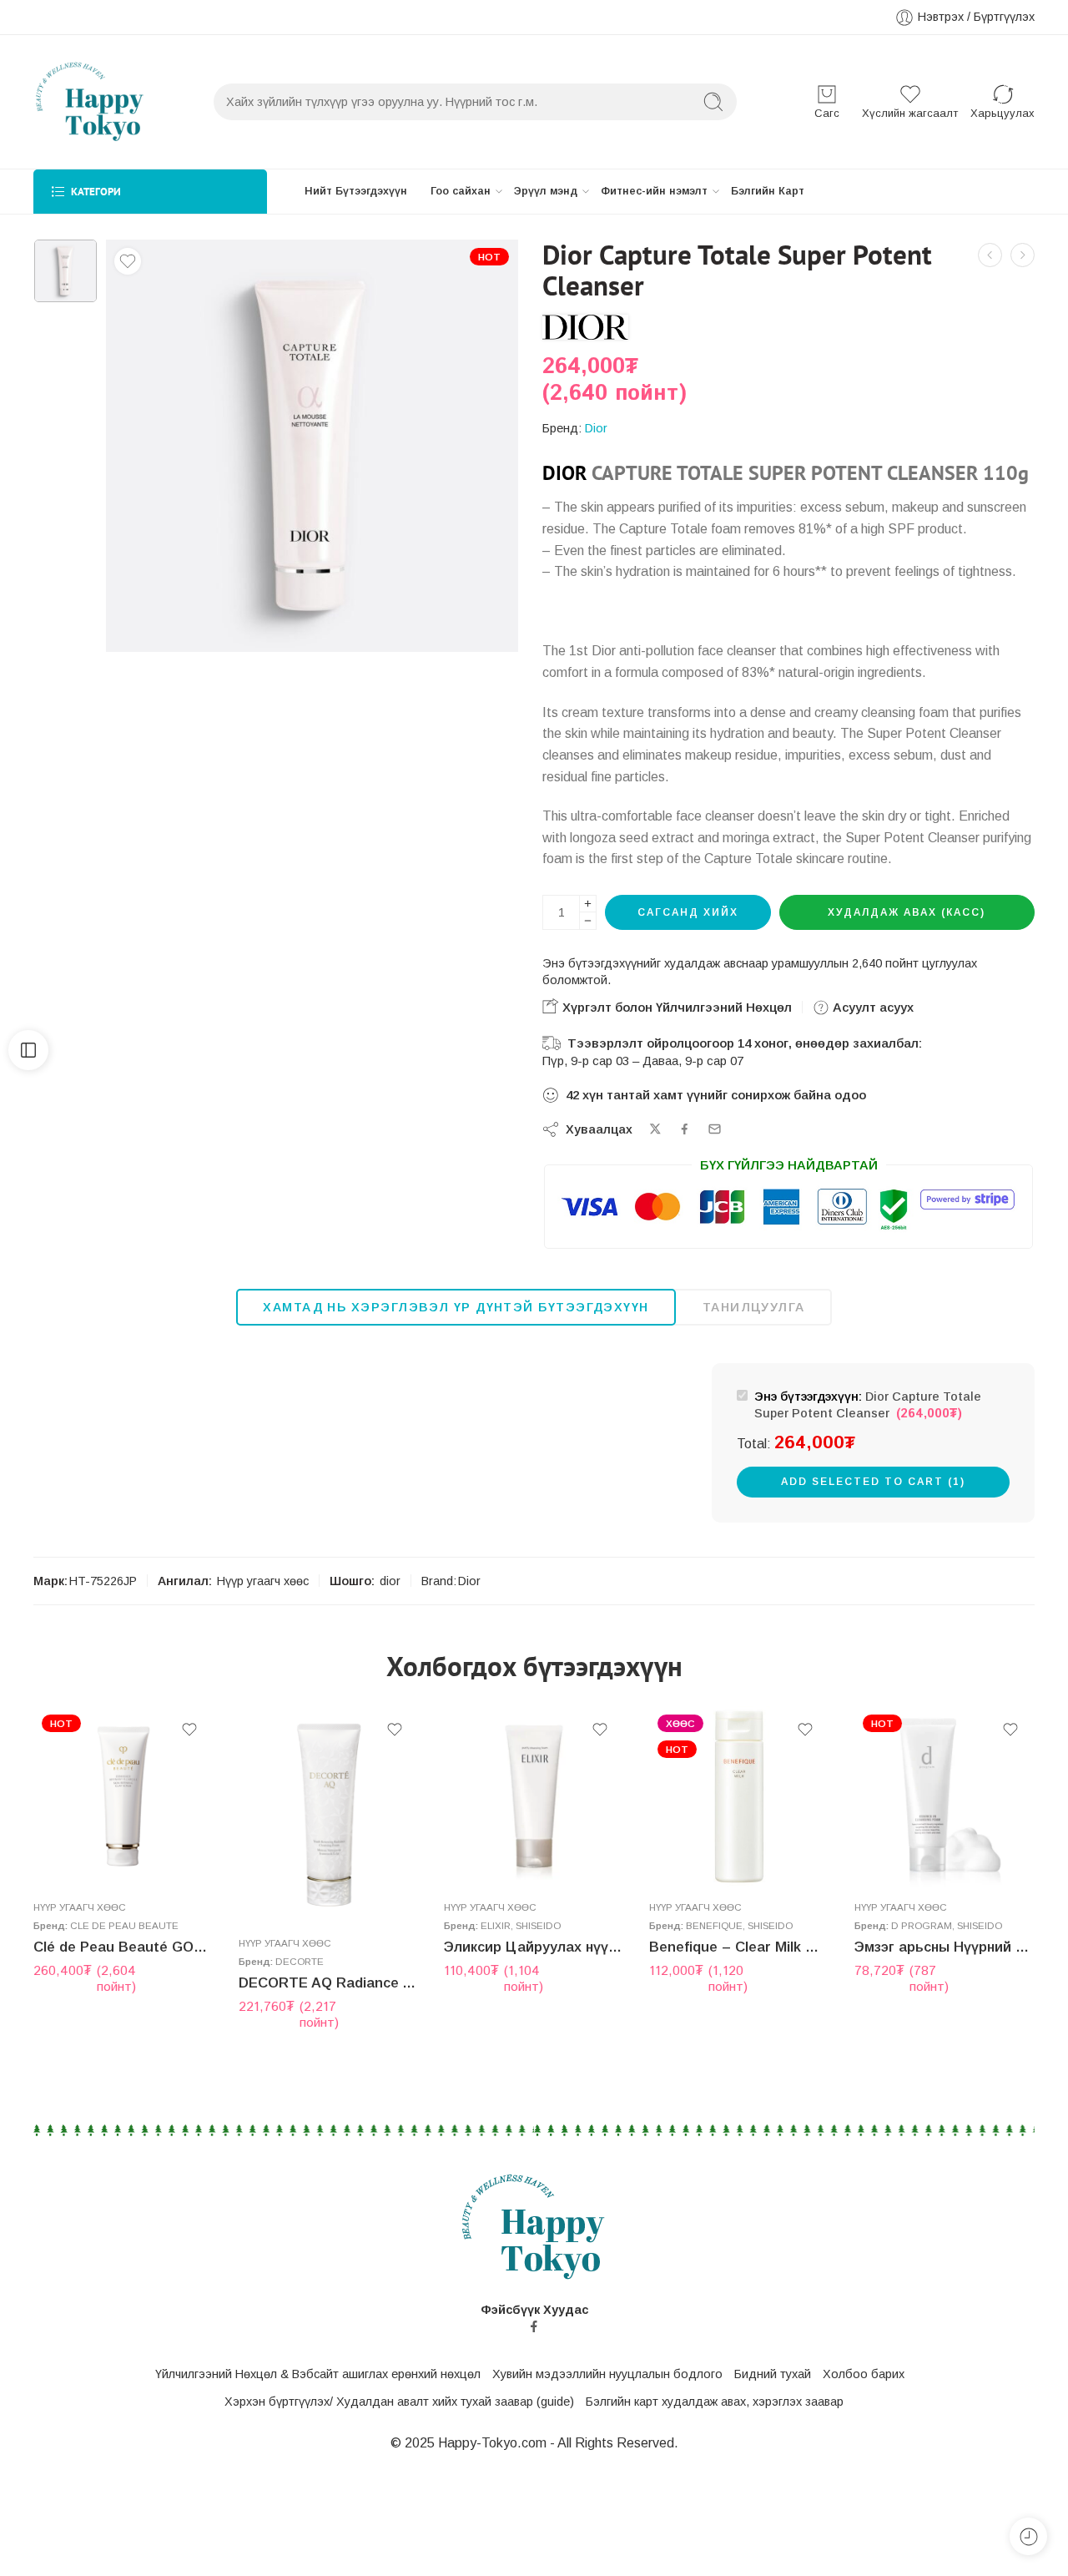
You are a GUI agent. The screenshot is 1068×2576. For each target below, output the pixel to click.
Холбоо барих (864, 2374)
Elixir (496, 1925)
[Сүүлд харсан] (1028, 2536)
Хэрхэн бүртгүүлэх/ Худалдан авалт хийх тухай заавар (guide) (399, 2402)
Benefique (714, 1925)
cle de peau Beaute (124, 1925)
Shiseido (538, 1925)
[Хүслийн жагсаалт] (128, 261)
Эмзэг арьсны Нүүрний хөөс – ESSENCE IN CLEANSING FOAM (945, 1947)
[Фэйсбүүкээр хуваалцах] (685, 1129)
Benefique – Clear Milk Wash (739, 1947)
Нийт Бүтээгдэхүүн (356, 191)
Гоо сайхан (461, 191)
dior (390, 1581)
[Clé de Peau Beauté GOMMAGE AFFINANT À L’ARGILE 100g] (123, 1796)
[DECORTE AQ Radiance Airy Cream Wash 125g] (990, 255)
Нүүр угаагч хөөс (263, 1581)
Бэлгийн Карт (768, 191)
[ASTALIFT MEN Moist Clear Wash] (1023, 255)
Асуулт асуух (872, 1007)
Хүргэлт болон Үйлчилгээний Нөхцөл (675, 1007)
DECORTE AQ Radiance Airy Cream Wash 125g (329, 1983)
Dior (596, 428)
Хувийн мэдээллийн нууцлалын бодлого (607, 2374)
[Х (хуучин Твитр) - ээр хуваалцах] (655, 1129)
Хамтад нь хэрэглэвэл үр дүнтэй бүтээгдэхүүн (456, 1307)
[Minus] (588, 921)
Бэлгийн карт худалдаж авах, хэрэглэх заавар (715, 2402)
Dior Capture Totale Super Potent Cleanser (868, 1406)
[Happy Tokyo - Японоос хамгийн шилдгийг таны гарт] (90, 102)
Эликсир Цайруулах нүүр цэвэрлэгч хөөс (534, 1947)
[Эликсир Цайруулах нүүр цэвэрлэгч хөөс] (534, 1796)
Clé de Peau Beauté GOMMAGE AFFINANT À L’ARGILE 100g (123, 1947)
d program (922, 1925)
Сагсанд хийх (688, 912)
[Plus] (588, 904)
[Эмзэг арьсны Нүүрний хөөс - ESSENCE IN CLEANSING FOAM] (945, 1796)
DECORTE (300, 1962)
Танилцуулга (754, 1307)
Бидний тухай (773, 2374)
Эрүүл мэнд (546, 191)
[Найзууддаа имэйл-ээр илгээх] (715, 1129)
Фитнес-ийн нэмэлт (654, 191)
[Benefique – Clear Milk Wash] (739, 1796)
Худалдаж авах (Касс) (907, 912)
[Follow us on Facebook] (534, 2326)
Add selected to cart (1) (873, 1482)
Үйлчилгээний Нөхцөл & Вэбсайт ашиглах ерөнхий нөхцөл (318, 2374)
